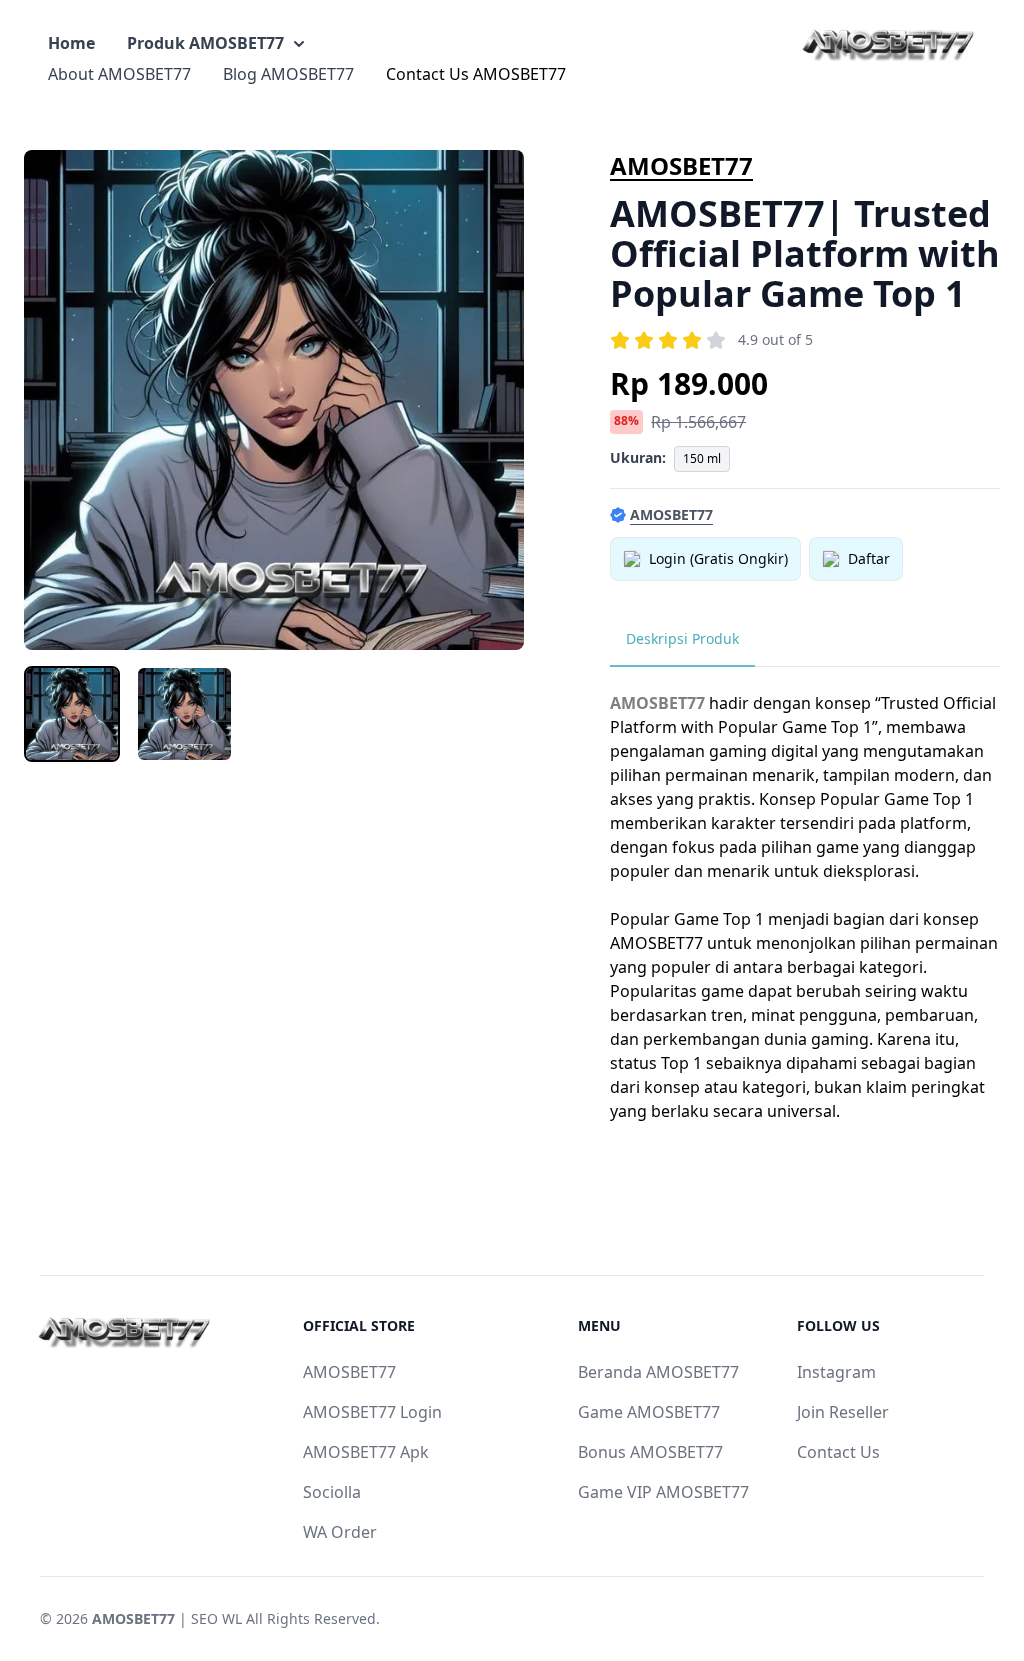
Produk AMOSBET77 (205, 43)
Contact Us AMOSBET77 (476, 74)
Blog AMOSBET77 (288, 74)
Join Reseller (843, 1412)
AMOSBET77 (681, 165)
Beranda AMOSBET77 (658, 1372)
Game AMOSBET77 (649, 1412)
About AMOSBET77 (119, 74)
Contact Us (838, 1452)
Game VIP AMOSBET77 (663, 1492)
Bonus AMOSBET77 (650, 1452)
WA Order (340, 1532)
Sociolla (332, 1492)
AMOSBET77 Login (372, 1412)
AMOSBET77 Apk (366, 1452)
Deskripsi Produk (682, 638)
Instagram (836, 1372)
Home (71, 43)
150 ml (702, 458)
